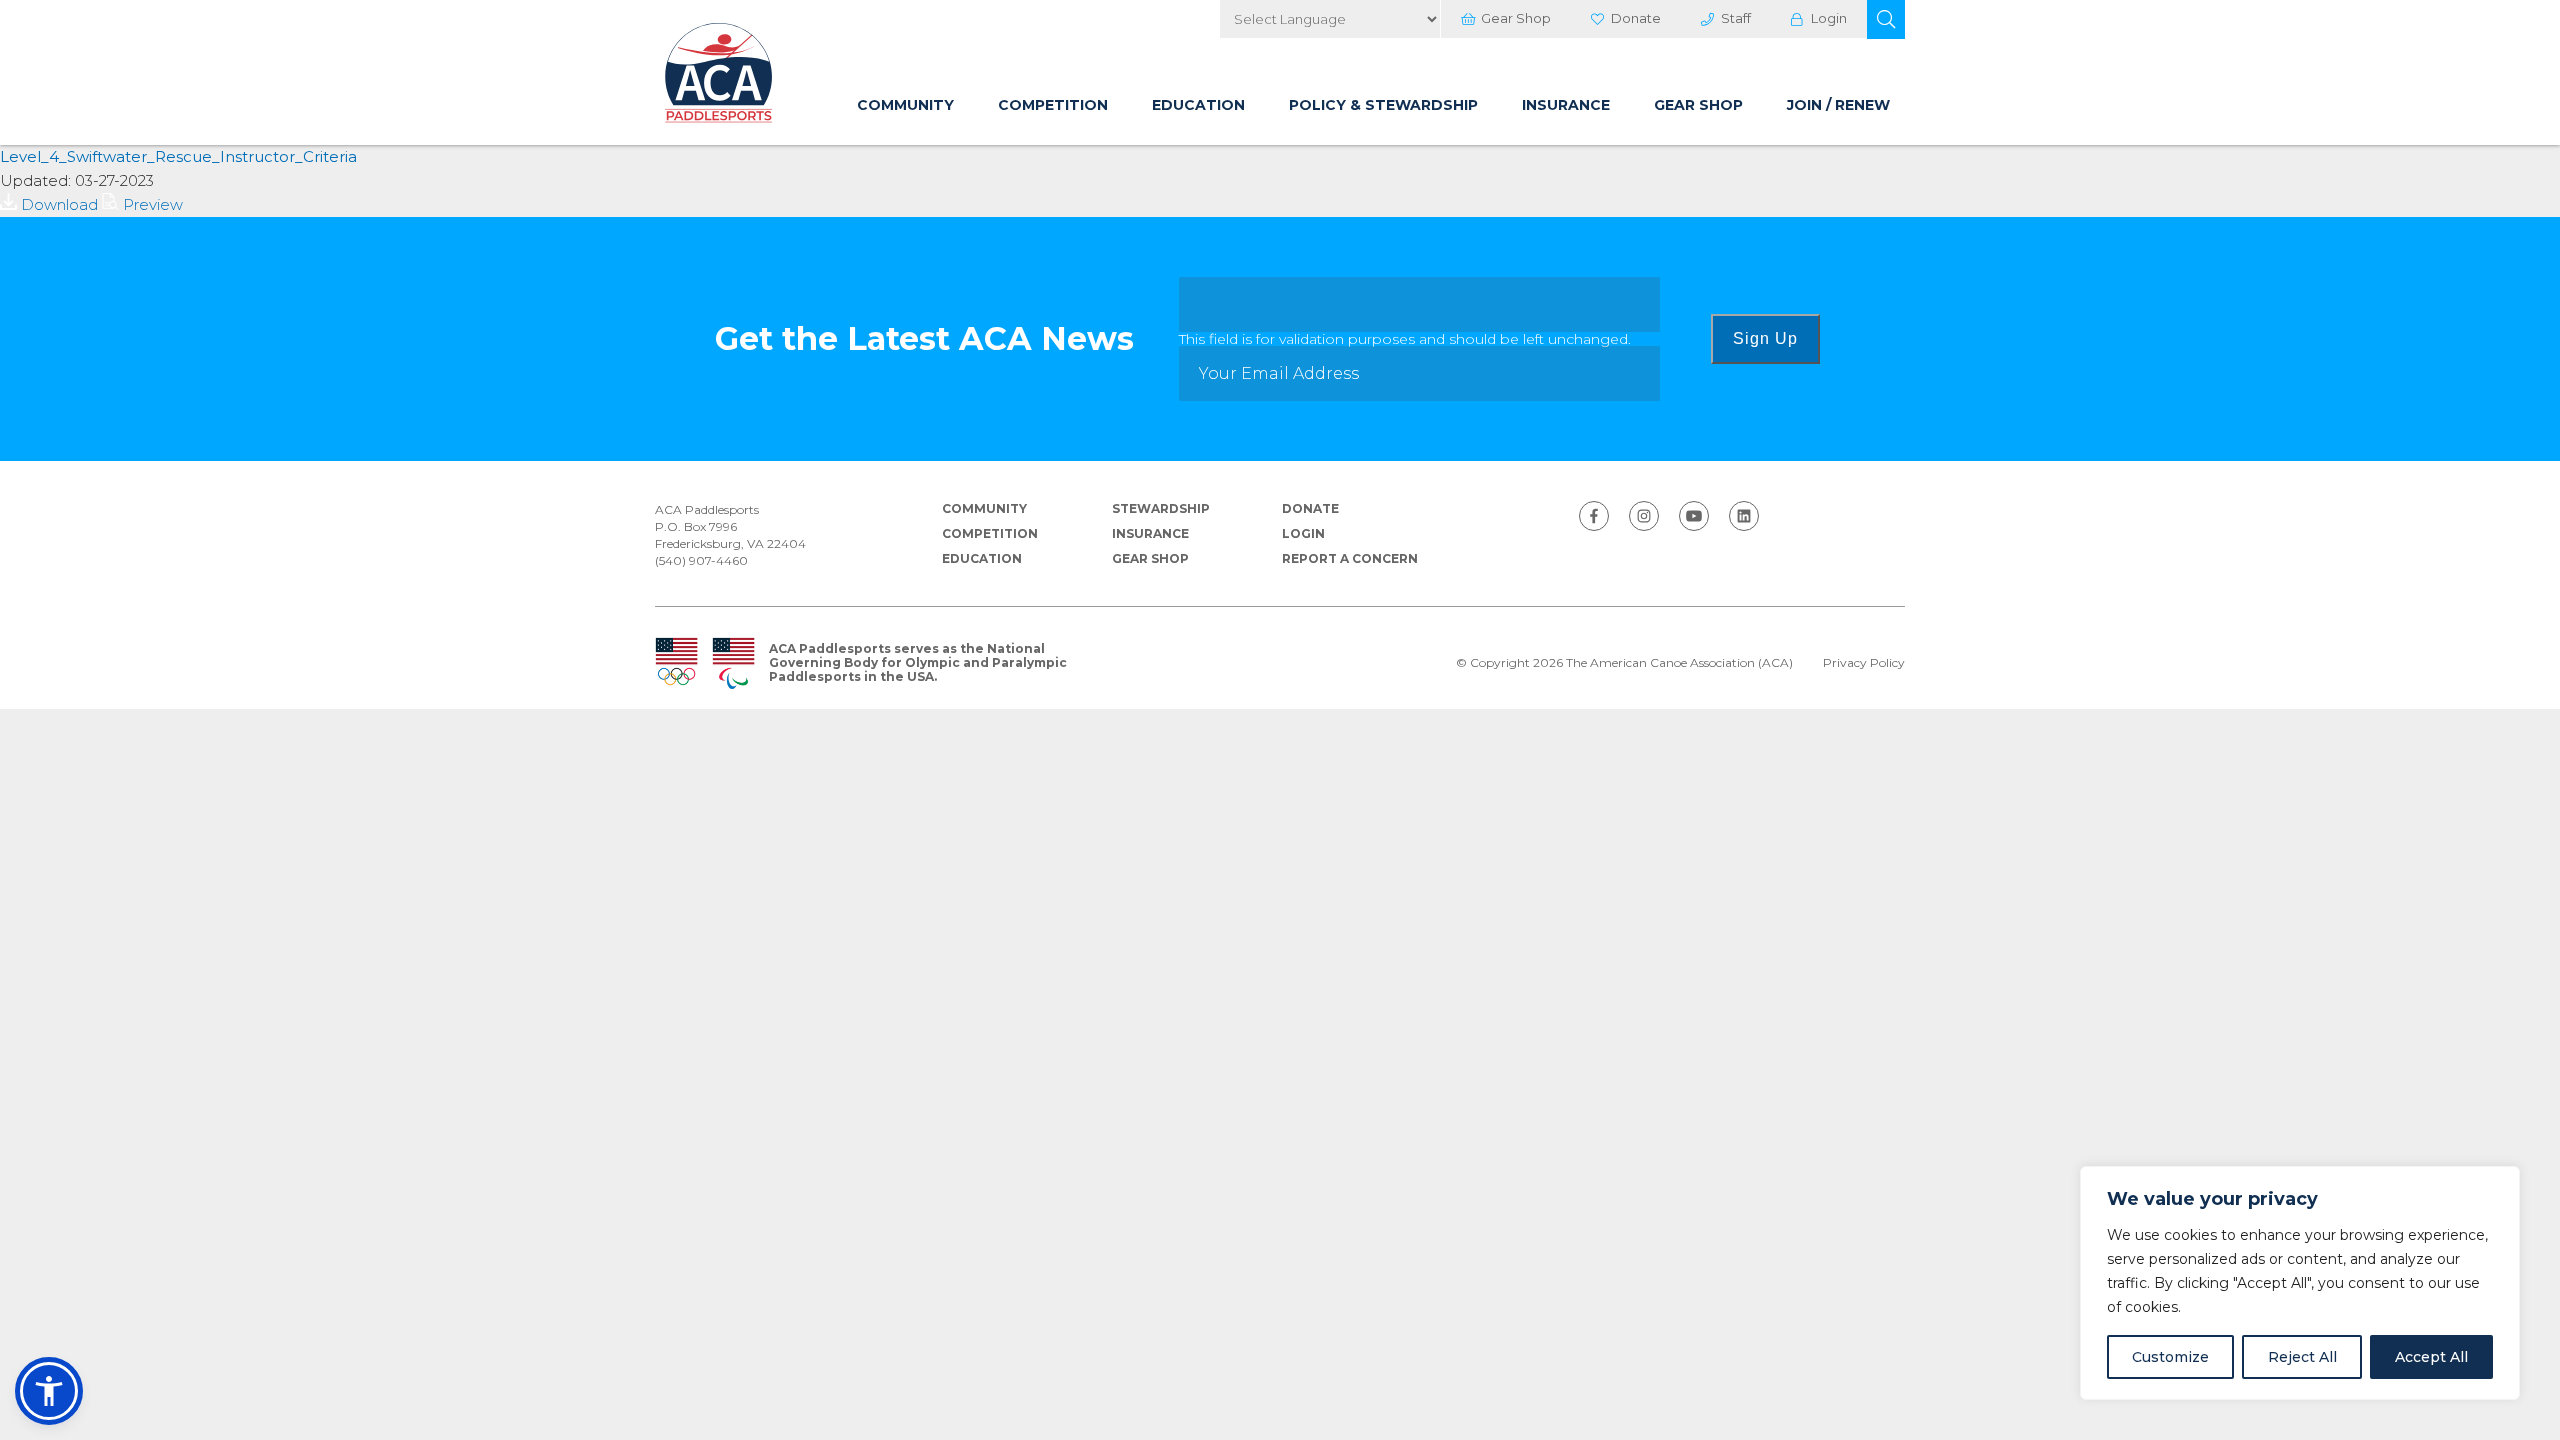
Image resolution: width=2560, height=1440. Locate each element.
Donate (1636, 18)
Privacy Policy (1864, 663)
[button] (1886, 19)
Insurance (1566, 105)
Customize (2170, 1357)
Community (905, 105)
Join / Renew (1838, 105)
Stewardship (1161, 508)
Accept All (2431, 1357)
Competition (1053, 105)
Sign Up (1765, 338)
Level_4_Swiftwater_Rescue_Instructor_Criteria (178, 156)
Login (1829, 18)
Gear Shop (1516, 18)
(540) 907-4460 (701, 560)
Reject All (2302, 1357)
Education (1198, 105)
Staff (1736, 18)
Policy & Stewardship (1383, 105)
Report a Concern (1350, 558)
